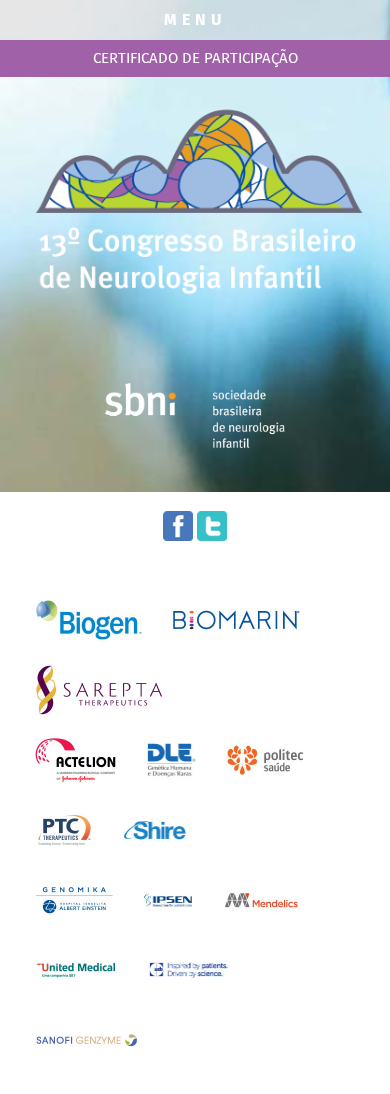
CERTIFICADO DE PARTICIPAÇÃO (195, 58)
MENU (195, 19)
